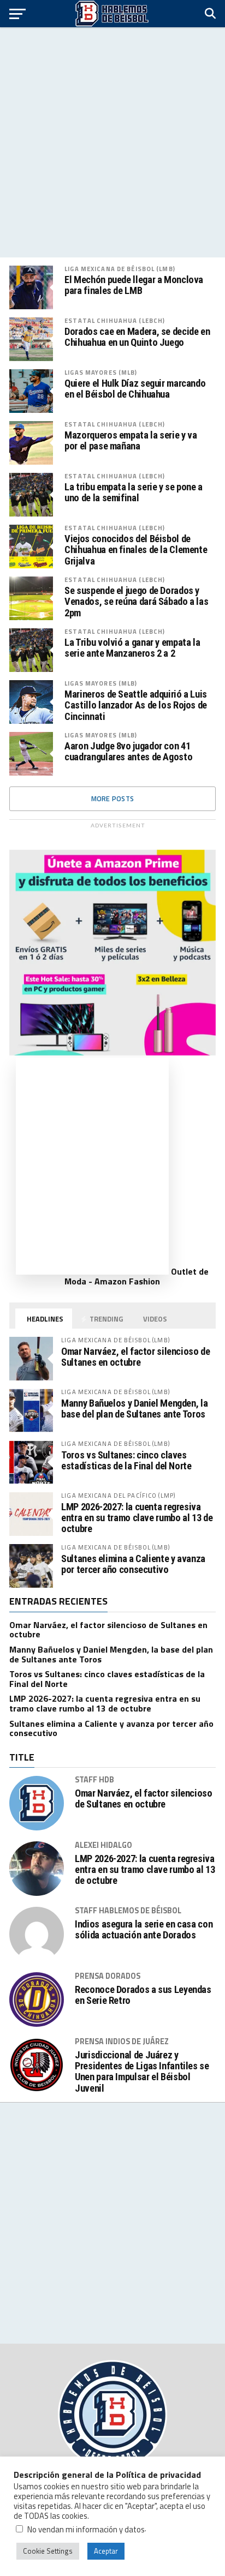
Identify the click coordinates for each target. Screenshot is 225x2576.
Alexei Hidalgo (103, 1845)
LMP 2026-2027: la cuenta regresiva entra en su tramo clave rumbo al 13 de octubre (137, 1518)
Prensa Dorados (108, 1976)
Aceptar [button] (106, 2551)
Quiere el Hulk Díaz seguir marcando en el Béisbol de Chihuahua (135, 389)
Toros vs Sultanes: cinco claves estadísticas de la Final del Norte (126, 1460)
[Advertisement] (112, 142)
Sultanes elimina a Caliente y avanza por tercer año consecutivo (133, 1564)
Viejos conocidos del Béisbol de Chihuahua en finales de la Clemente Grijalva (136, 550)
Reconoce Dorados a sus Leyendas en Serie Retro (143, 1995)
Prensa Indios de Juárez (122, 2041)
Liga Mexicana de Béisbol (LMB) (120, 269)
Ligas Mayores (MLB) (101, 372)
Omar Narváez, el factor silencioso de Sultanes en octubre (135, 1357)
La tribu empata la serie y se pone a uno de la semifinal (134, 493)
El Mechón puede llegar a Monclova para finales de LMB (134, 285)
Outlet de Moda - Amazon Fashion (137, 1276)
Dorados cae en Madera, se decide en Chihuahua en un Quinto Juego (137, 337)
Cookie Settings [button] (48, 2551)
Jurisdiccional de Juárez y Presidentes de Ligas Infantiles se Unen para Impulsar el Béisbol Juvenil (142, 2072)
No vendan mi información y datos (86, 2529)
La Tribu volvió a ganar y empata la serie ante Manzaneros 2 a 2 (132, 648)
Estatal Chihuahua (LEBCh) (115, 320)
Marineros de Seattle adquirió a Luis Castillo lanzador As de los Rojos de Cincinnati (136, 705)
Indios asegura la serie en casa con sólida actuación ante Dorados (144, 1930)
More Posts (113, 798)
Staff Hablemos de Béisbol (128, 1911)
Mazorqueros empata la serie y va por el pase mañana (131, 441)
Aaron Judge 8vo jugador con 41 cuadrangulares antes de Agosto (128, 752)
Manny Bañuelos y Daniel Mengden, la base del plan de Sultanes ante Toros (134, 1409)
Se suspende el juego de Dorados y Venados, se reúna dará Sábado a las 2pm (136, 602)
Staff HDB (94, 1780)
